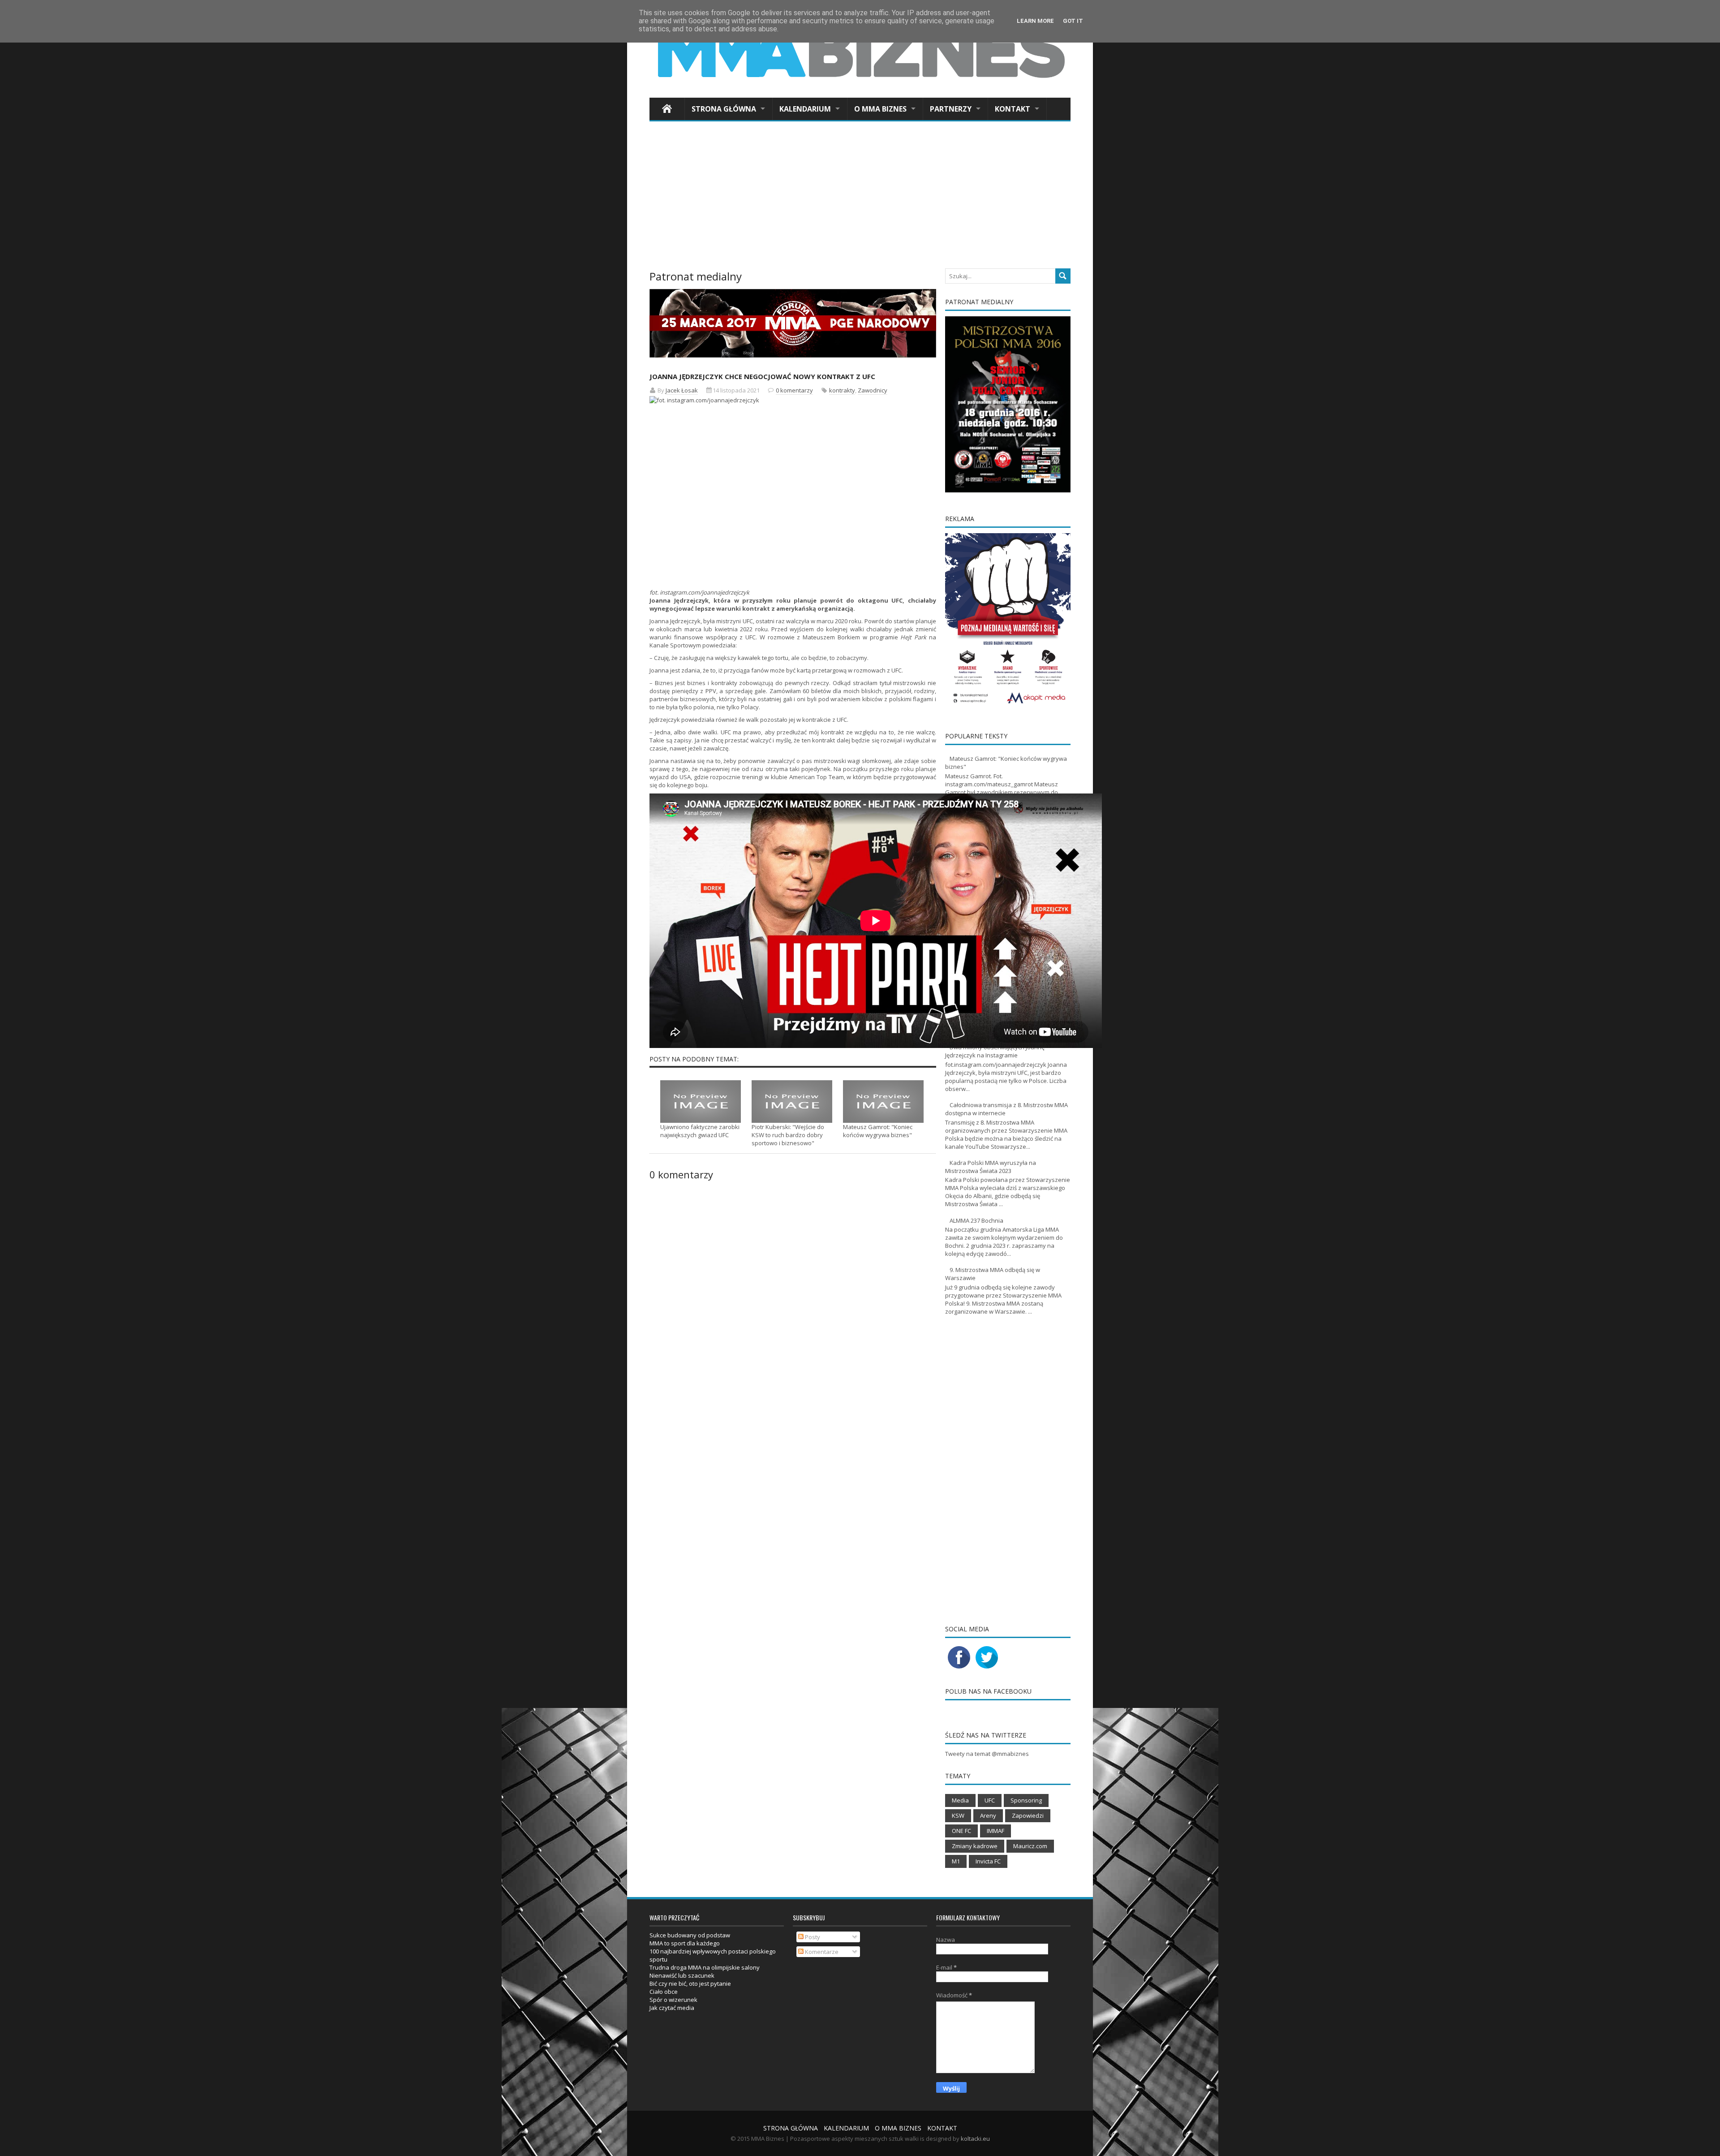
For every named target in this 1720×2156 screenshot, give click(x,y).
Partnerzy (951, 109)
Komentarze (821, 1952)
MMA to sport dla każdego (685, 1943)
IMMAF (995, 1831)
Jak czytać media (672, 2008)
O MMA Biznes (880, 109)
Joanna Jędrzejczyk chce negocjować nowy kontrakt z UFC (762, 376)
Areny (988, 1815)
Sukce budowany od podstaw (690, 1935)
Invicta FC (988, 1861)
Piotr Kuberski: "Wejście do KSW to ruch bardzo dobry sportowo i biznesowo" (788, 1135)
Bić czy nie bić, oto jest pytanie (690, 1984)
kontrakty (842, 390)
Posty (812, 1937)
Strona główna (724, 109)
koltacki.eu (975, 2139)
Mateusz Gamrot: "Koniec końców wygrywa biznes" (878, 1131)
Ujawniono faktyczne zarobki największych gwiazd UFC (700, 1131)
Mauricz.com (1030, 1846)
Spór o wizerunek (673, 2000)
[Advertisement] (860, 198)
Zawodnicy (873, 390)
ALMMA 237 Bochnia (976, 1220)
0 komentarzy (794, 390)
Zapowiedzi (1028, 1815)
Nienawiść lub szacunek (682, 1975)
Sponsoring (1026, 1800)
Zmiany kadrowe (975, 1846)
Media (960, 1800)
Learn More (1035, 21)
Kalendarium (805, 109)
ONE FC (961, 1831)
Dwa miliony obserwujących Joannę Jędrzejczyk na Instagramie (995, 1051)
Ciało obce (664, 1992)
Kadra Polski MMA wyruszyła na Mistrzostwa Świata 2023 (991, 1167)
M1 (956, 1861)
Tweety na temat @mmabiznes (987, 1754)
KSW (958, 1815)
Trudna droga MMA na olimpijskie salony (705, 1967)
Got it (1073, 21)
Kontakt (1013, 109)
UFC (897, 670)
